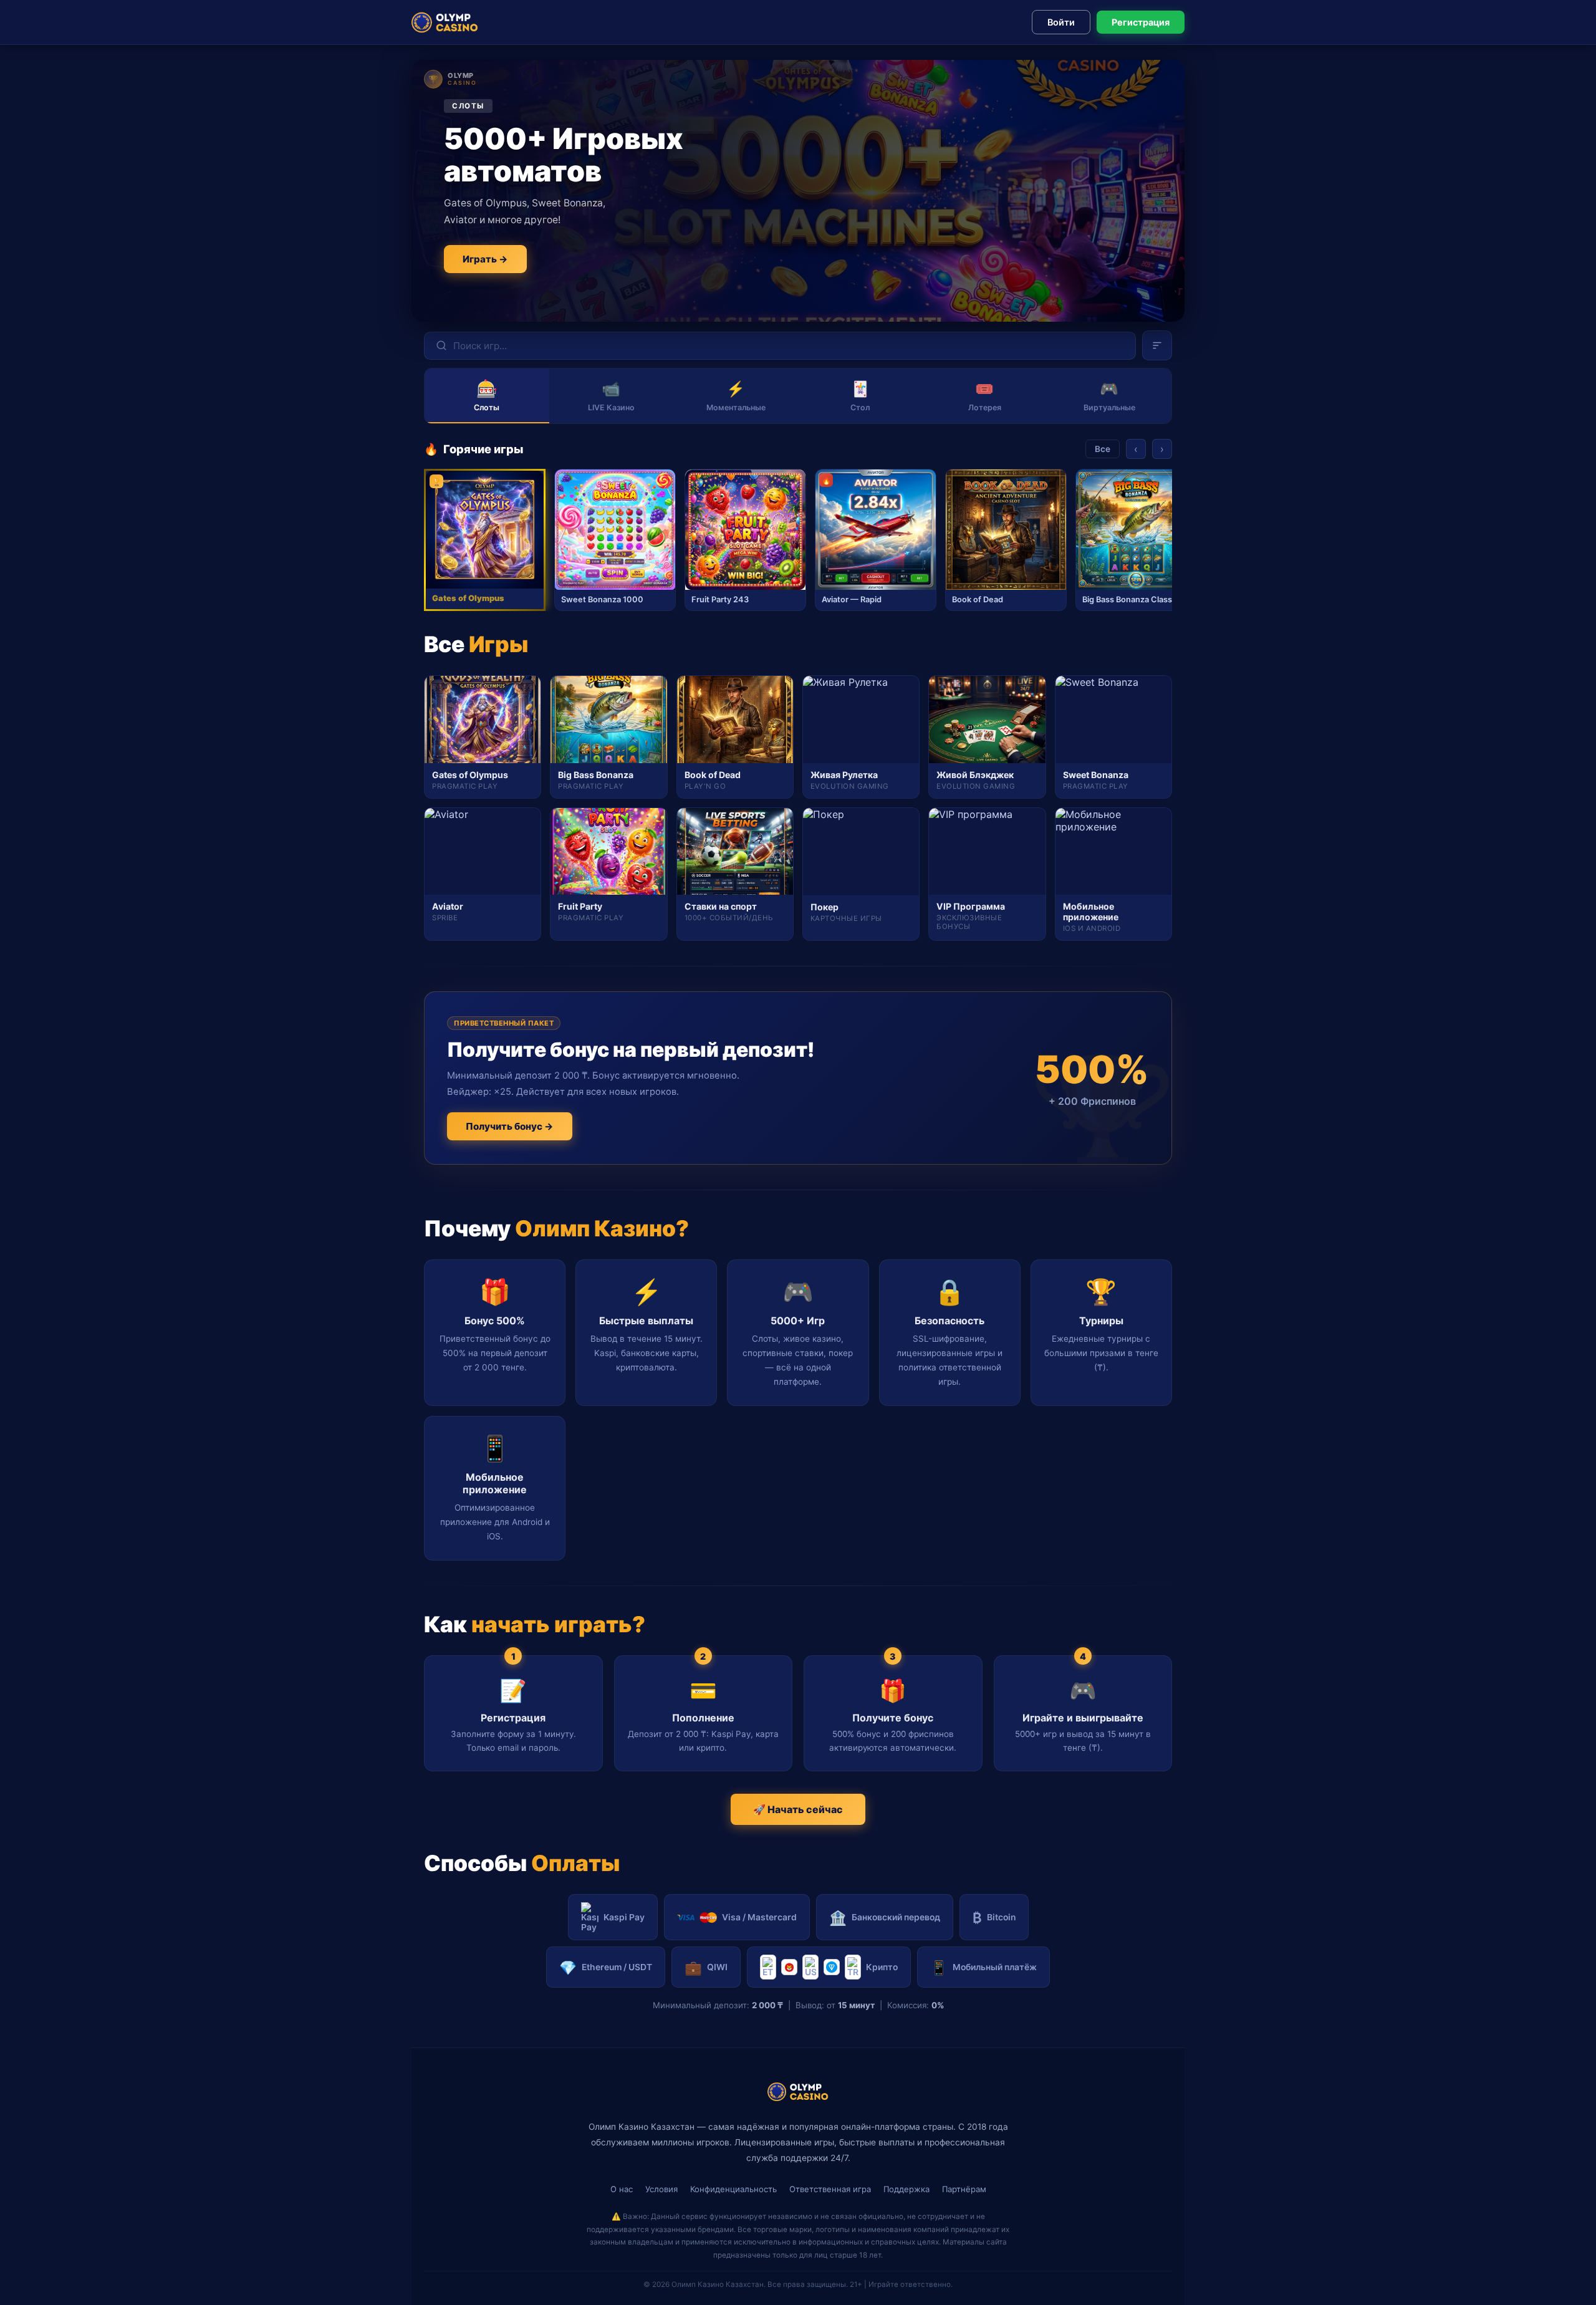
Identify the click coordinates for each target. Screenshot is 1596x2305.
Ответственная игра (830, 2189)
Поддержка (906, 2189)
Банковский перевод (885, 1918)
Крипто (882, 1967)
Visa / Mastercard (759, 1917)
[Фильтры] (1157, 345)
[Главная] (445, 22)
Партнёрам (964, 2189)
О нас (622, 2189)
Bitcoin (994, 1918)
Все (1103, 449)
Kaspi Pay (624, 1917)
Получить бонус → (510, 1126)
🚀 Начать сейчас (798, 1809)
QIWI (706, 1967)
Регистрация (1141, 22)
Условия (661, 2189)
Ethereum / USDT (606, 1967)
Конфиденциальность (733, 2189)
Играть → (485, 259)
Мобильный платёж (983, 1967)
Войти (1061, 22)
